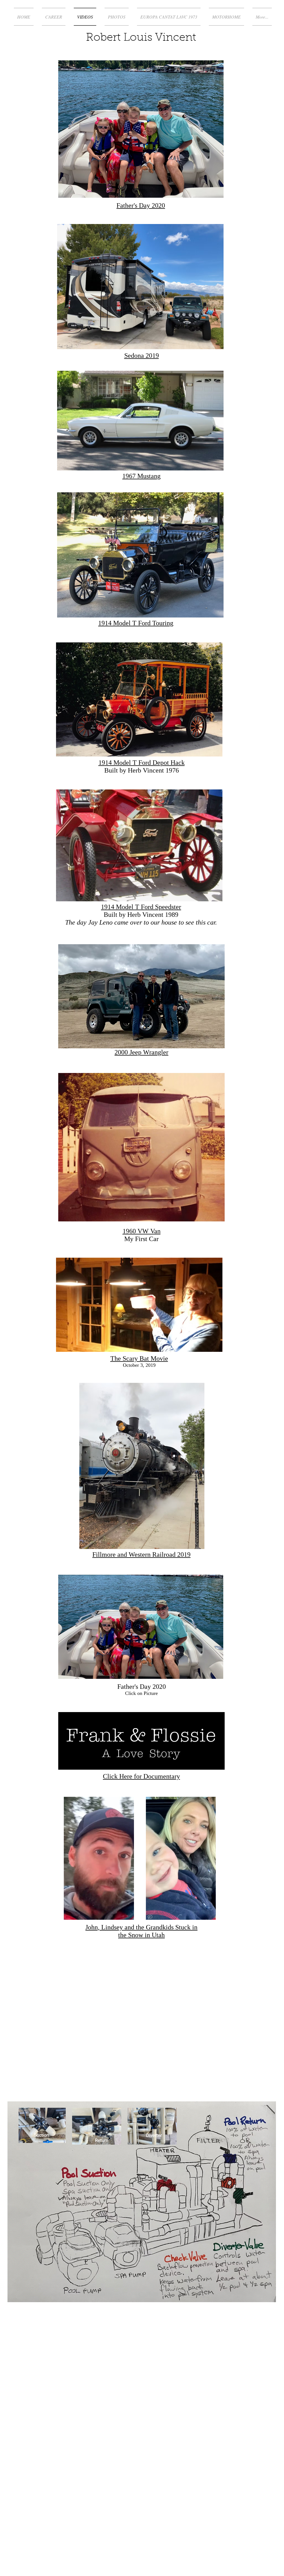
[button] (216, 1673)
